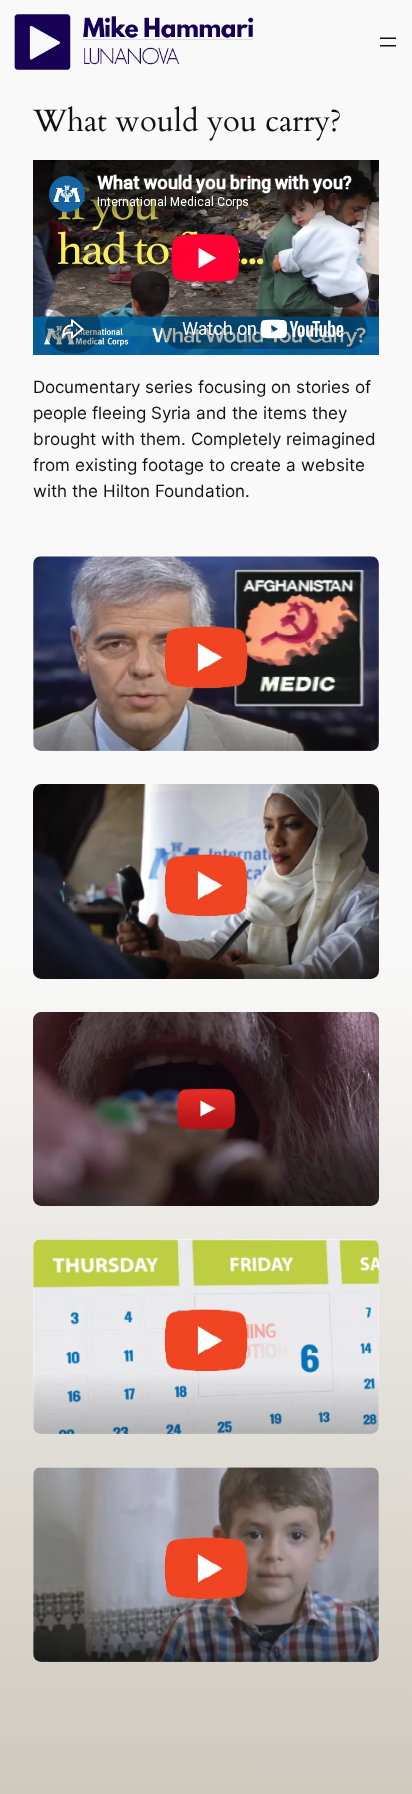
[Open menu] (388, 42)
